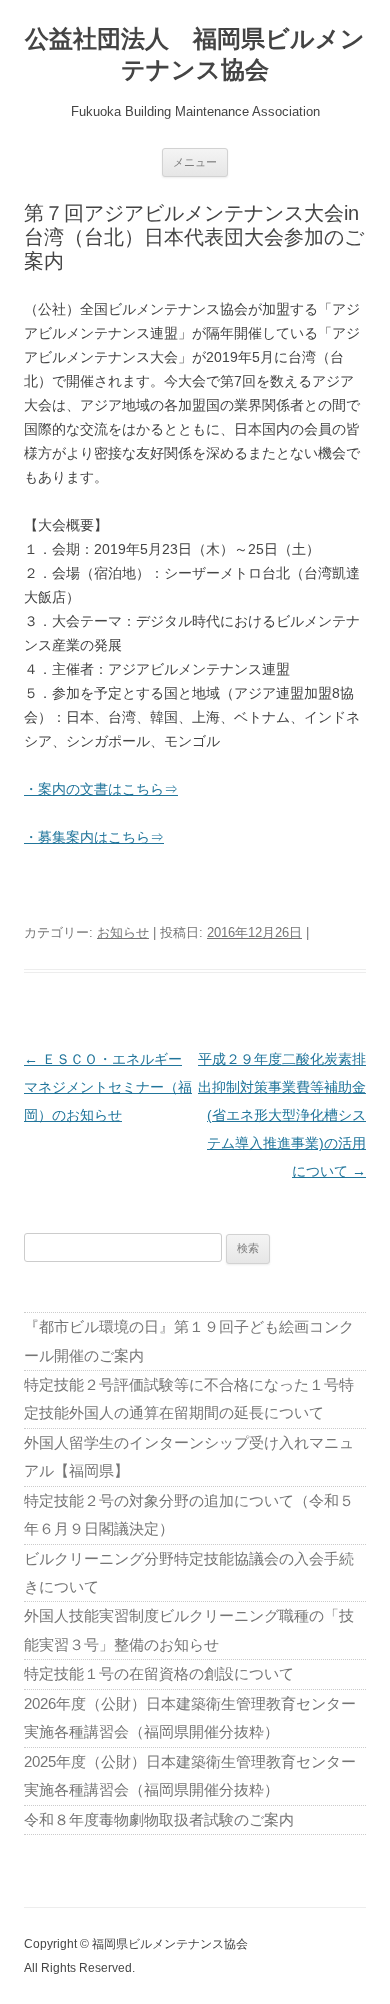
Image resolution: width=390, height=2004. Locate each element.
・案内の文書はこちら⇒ (101, 789)
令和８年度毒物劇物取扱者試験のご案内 (159, 1819)
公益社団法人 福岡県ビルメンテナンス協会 (195, 54)
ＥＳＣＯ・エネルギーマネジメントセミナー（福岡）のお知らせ (108, 1087)
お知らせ (123, 932)
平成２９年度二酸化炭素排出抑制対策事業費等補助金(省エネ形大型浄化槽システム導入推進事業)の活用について (282, 1115)
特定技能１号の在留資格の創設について (159, 1673)
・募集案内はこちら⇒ (94, 837)
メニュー (195, 162)
